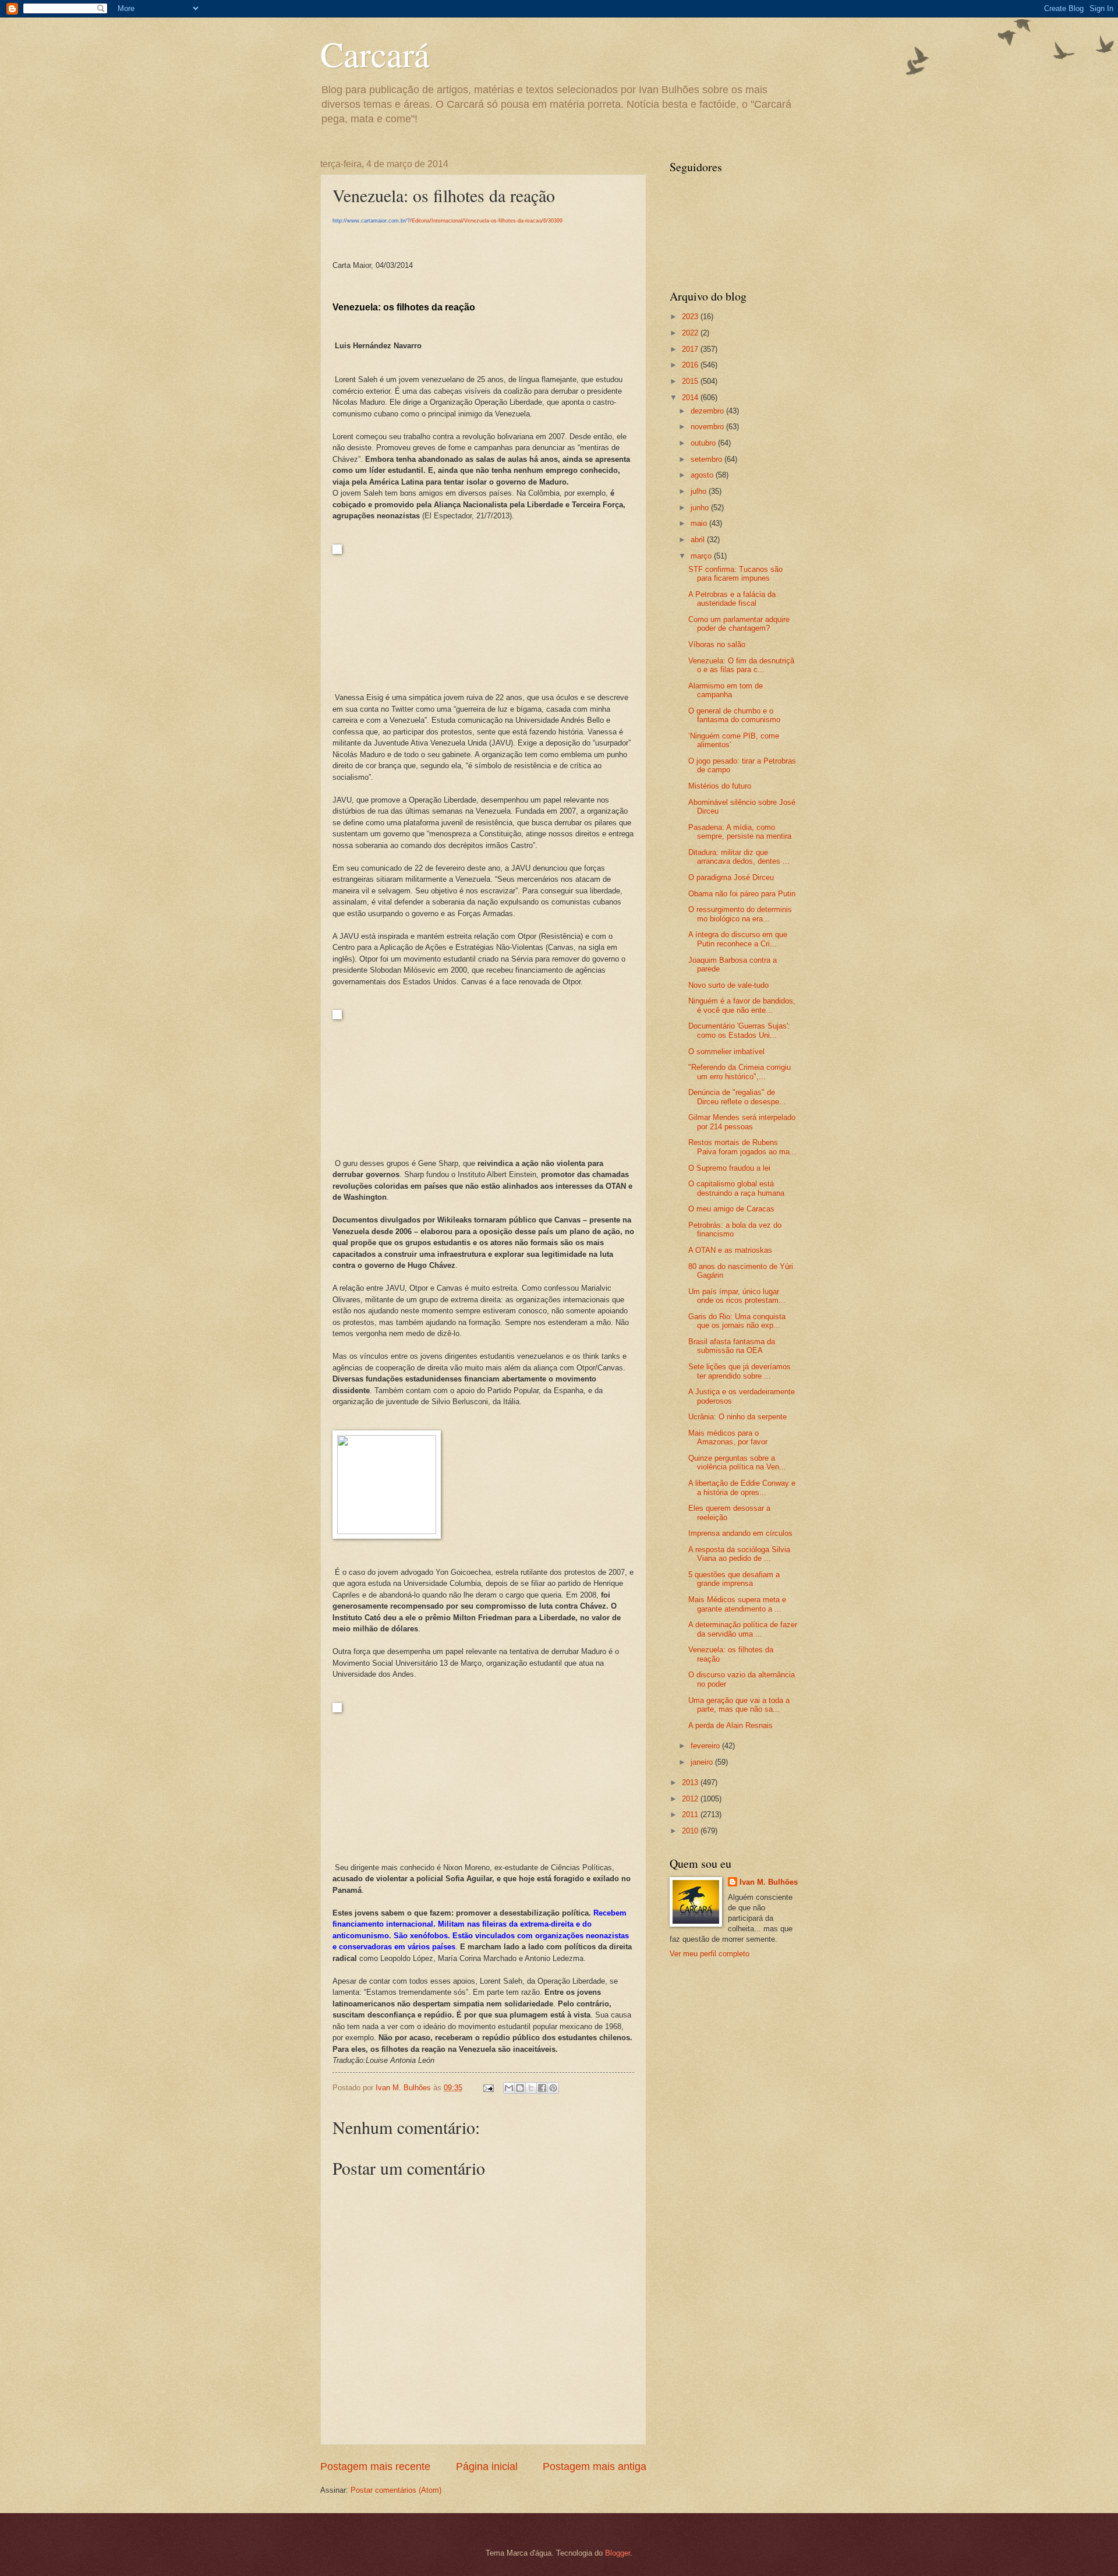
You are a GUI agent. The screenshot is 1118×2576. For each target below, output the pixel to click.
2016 (691, 365)
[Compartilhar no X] (531, 2088)
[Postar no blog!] (520, 2088)
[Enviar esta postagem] (488, 2088)
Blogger (618, 2553)
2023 (691, 317)
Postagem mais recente (375, 2467)
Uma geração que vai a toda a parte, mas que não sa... (739, 1705)
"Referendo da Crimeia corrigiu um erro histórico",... (740, 1072)
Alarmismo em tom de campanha (726, 690)
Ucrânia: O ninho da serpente (737, 1417)
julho (700, 491)
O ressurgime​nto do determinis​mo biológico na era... (740, 914)
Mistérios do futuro (720, 786)
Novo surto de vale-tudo (728, 985)
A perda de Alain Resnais (730, 1725)
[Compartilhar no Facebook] (542, 2088)
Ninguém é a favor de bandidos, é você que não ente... (742, 1005)
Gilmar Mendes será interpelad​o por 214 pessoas (742, 1122)
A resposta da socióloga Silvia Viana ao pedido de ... (739, 1554)
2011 (691, 1814)
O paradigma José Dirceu (731, 877)
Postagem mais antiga (595, 2467)
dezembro (708, 411)
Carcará (375, 54)
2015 (691, 381)
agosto (703, 475)
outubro (704, 443)
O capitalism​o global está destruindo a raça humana (736, 1188)
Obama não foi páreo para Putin (742, 894)
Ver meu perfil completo (710, 1954)
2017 (691, 349)
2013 (691, 1782)
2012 (691, 1799)
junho (701, 508)
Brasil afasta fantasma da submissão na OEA (732, 1346)
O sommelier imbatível (726, 1052)
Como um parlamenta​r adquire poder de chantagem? (739, 624)
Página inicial (487, 2467)
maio (700, 523)
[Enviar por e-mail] (509, 2088)
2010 (691, 1831)
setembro (707, 459)
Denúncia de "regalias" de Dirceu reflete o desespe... (737, 1097)
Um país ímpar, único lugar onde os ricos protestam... (737, 1296)
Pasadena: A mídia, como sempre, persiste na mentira (740, 832)
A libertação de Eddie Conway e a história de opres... (742, 1487)
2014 (691, 397)
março (702, 556)
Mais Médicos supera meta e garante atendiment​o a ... (737, 1604)
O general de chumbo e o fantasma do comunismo (734, 715)
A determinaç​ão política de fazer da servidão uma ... (743, 1629)
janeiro (703, 1762)
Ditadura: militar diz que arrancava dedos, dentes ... (739, 857)
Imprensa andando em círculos (740, 1533)
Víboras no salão (717, 644)
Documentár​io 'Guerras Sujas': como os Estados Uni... (739, 1030)
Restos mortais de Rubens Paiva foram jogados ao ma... (742, 1147)
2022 (691, 333)
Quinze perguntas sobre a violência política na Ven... (737, 1462)
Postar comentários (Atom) (396, 2490)
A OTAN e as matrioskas (730, 1250)
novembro (708, 427)
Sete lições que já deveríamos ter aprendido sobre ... (740, 1371)
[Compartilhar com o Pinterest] (553, 2088)
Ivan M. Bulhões (769, 1882)
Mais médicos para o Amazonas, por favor (728, 1437)
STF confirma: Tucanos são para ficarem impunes (735, 574)
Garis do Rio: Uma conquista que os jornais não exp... (737, 1321)
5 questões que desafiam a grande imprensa (734, 1579)
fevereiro (706, 1746)
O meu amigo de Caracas (731, 1209)
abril (699, 540)
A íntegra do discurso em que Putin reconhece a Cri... (738, 939)
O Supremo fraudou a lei (729, 1168)
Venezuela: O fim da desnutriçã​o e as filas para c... (741, 665)
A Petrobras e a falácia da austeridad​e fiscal (732, 599)
